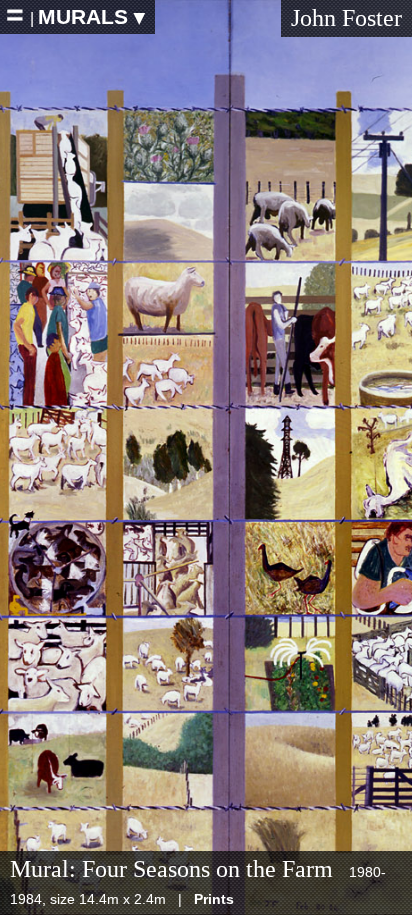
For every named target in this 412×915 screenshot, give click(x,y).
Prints (214, 899)
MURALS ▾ (91, 16)
